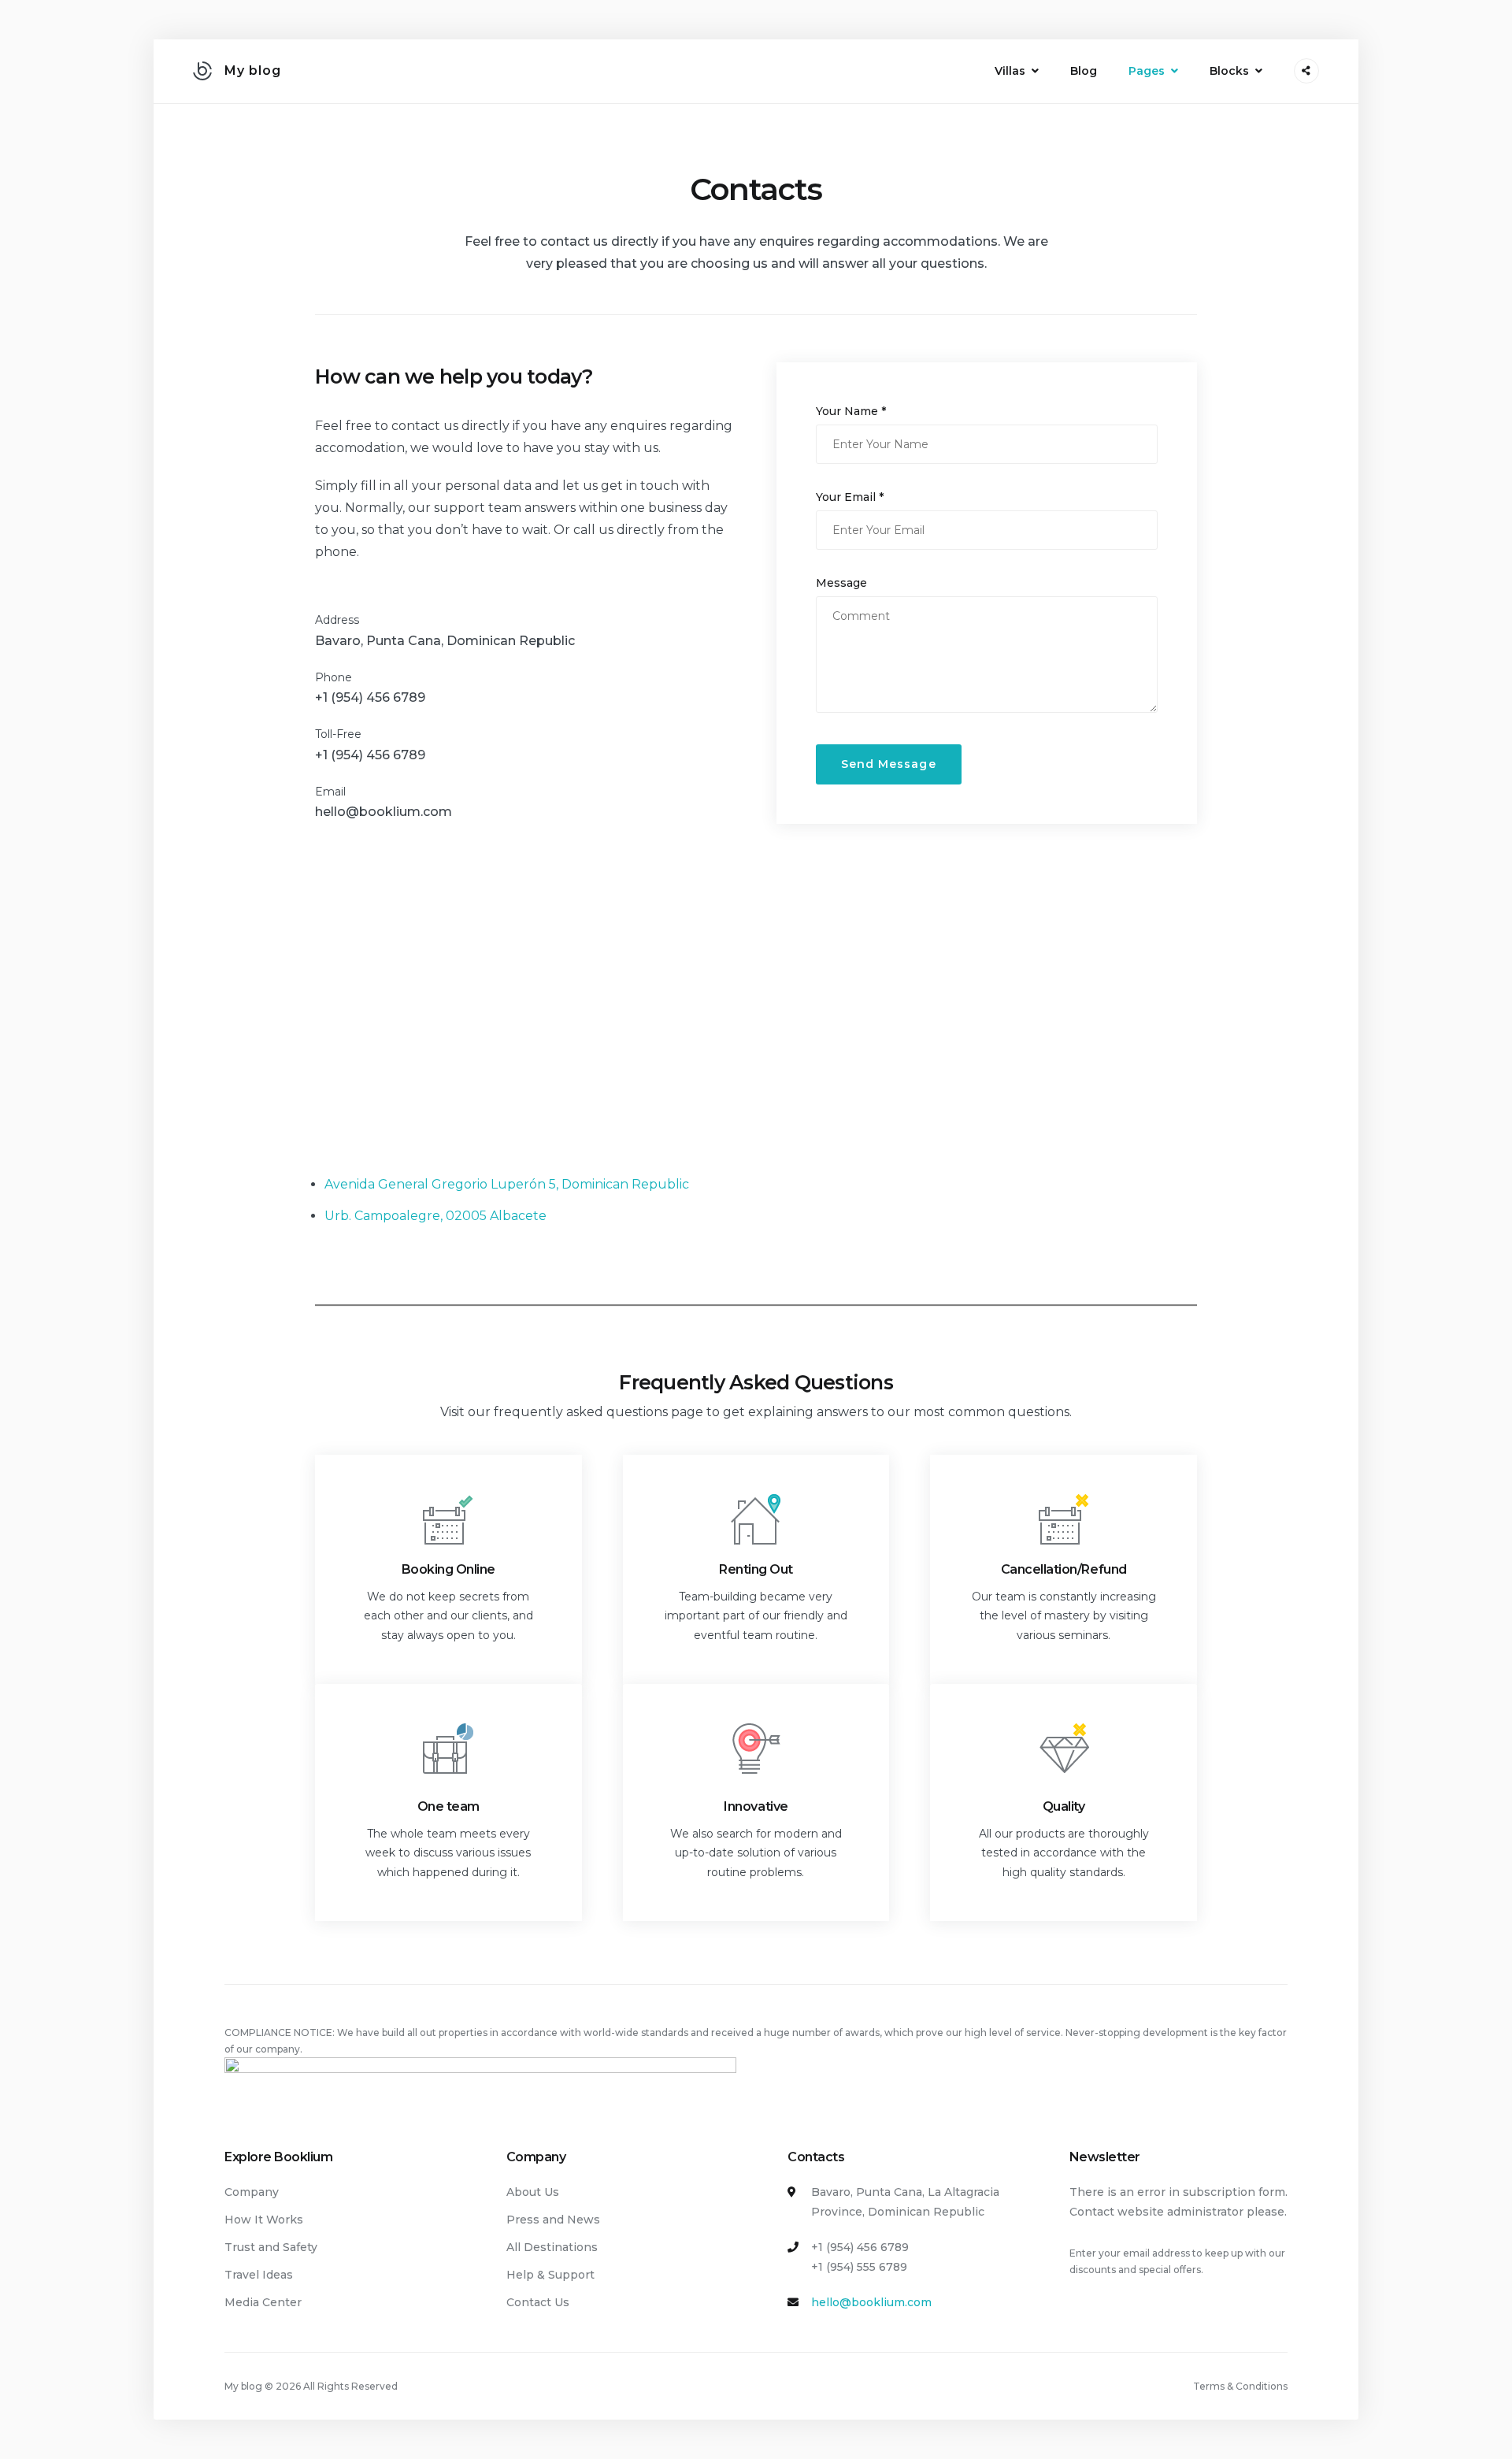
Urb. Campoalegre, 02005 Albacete (435, 1216)
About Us (533, 2192)
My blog (253, 70)
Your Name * (851, 411)
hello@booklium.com (384, 812)
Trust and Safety (271, 2247)
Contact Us (538, 2302)
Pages (1147, 71)
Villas (1010, 71)
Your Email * (850, 497)
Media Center (263, 2302)
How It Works (264, 2220)
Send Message (889, 764)
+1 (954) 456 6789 (370, 697)
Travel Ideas (259, 2275)
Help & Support (550, 2275)
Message (841, 583)
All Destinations (552, 2247)
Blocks (1229, 71)
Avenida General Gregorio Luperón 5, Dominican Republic (507, 1184)
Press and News (553, 2220)
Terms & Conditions (1240, 2386)
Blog (1084, 71)
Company (252, 2192)
